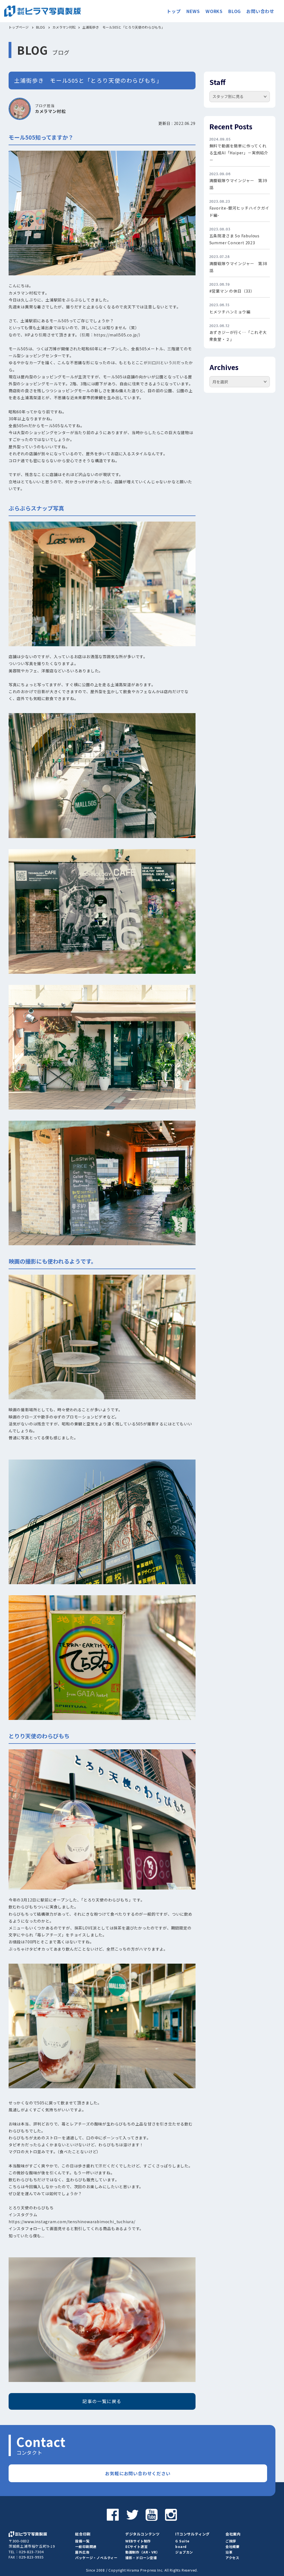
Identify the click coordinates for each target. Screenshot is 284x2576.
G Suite (182, 2541)
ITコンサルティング (192, 2534)
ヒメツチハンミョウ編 (230, 312)
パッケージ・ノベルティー (96, 2558)
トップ (174, 11)
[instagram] (171, 2514)
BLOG (234, 11)
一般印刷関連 (86, 2546)
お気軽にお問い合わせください (138, 2473)
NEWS (193, 11)
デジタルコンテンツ (143, 2534)
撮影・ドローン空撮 (141, 2558)
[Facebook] (113, 2514)
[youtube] (152, 2514)
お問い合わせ (260, 11)
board (181, 2546)
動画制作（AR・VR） (143, 2552)
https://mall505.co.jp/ (116, 335)
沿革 (229, 2552)
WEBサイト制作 (138, 2541)
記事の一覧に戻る (102, 2401)
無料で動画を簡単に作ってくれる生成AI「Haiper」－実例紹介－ (239, 153)
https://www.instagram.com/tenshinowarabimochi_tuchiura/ (72, 2222)
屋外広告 (82, 2552)
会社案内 (233, 2534)
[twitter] (132, 2514)
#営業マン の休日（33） (232, 291)
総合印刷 (83, 2534)
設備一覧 (82, 2541)
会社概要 (233, 2546)
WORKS (214, 11)
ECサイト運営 (137, 2546)
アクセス (232, 2558)
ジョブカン (184, 2552)
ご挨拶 (231, 2541)
